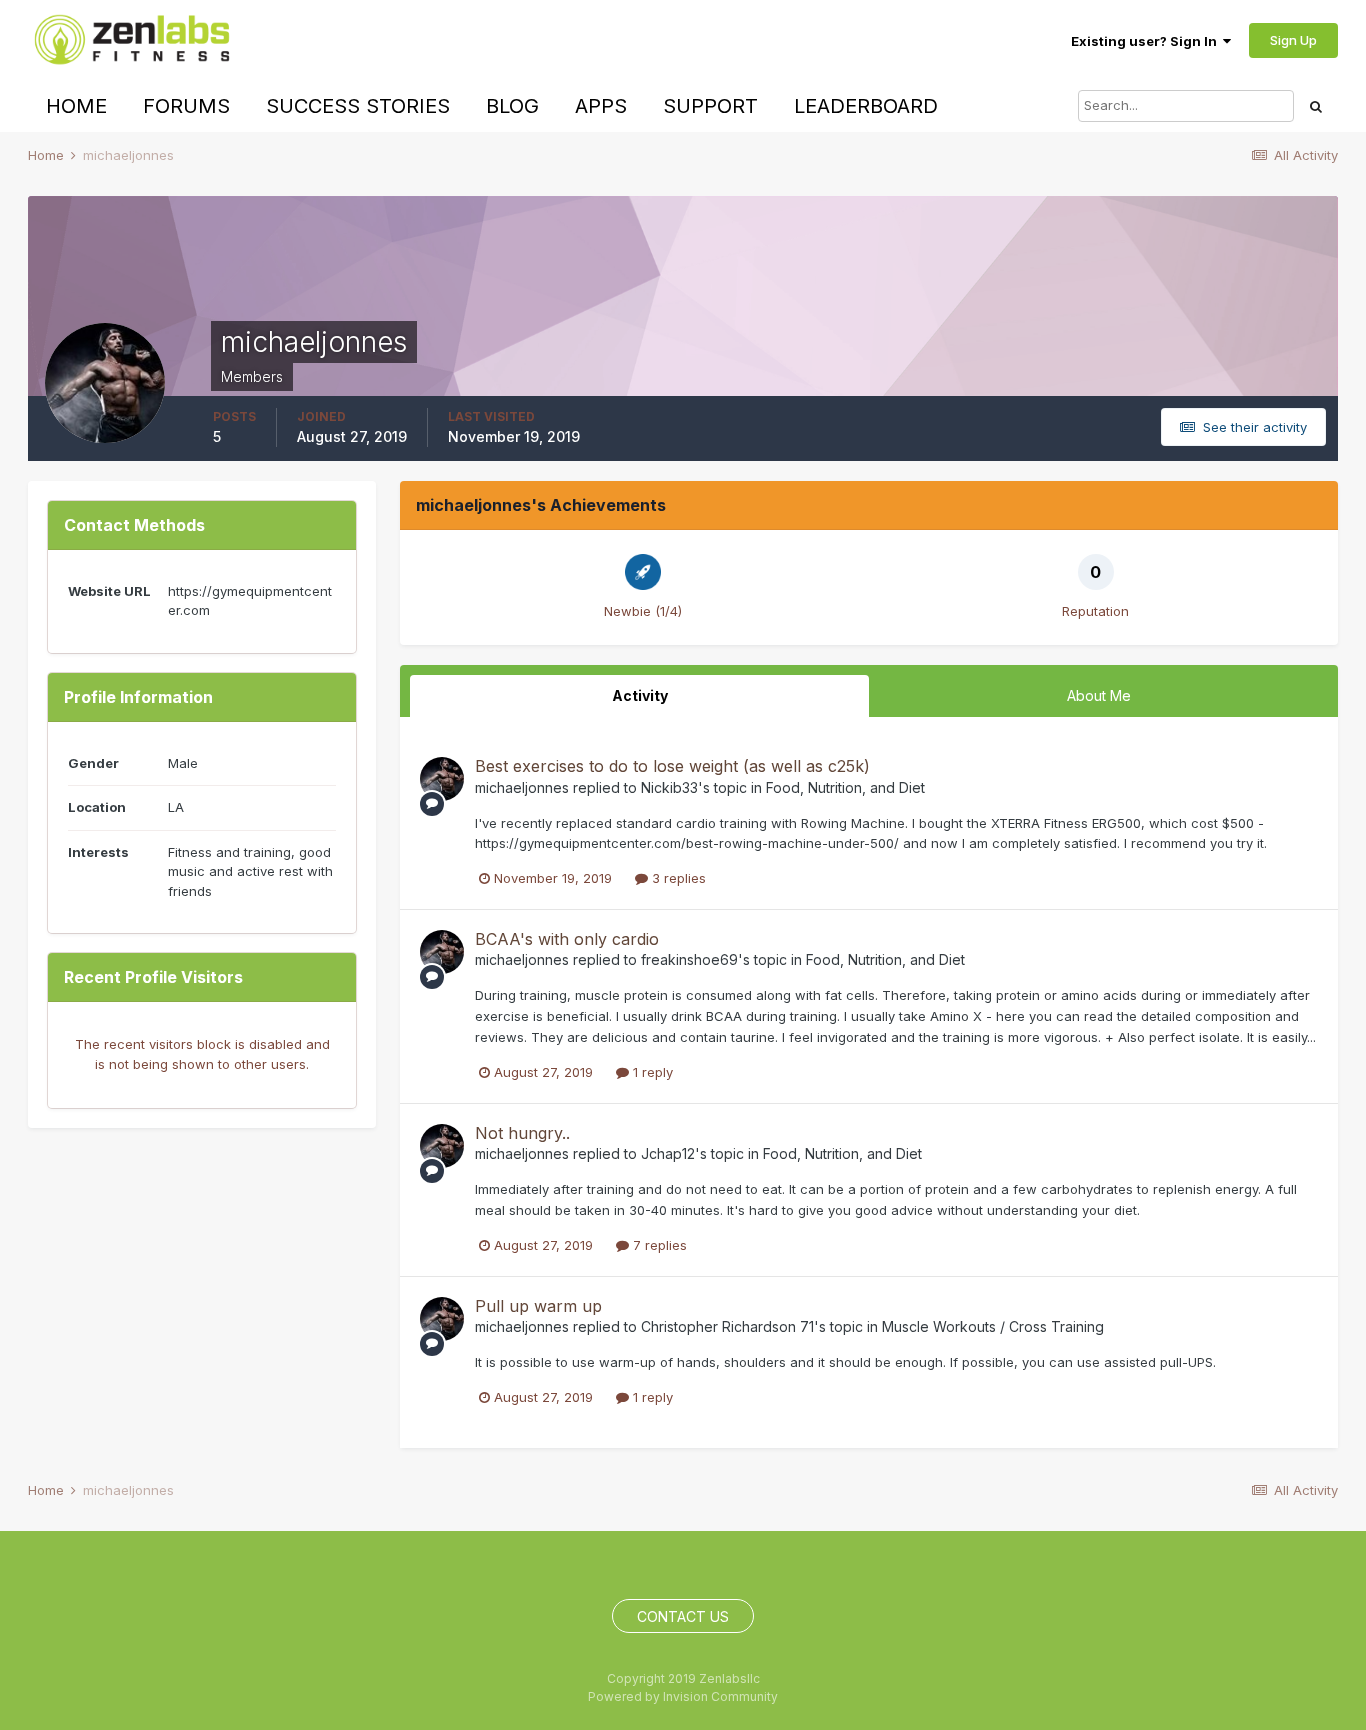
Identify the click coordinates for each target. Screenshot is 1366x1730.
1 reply (651, 1072)
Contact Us (683, 1616)
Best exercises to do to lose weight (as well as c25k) (672, 766)
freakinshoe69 (689, 959)
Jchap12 (668, 1153)
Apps (601, 106)
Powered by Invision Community (683, 1696)
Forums (186, 106)
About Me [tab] (1099, 695)
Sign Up (1293, 40)
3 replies (677, 878)
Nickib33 (669, 787)
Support (710, 106)
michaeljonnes (522, 787)
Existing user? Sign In (1147, 41)
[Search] (1316, 106)
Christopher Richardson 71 (727, 1326)
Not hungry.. (522, 1133)
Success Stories (358, 106)
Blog (512, 106)
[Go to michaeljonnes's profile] (442, 779)
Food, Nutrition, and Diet (845, 787)
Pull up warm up (538, 1306)
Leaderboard (866, 106)
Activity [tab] (640, 695)
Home (76, 106)
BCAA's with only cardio (567, 939)
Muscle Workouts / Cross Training (993, 1326)
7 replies (658, 1245)
